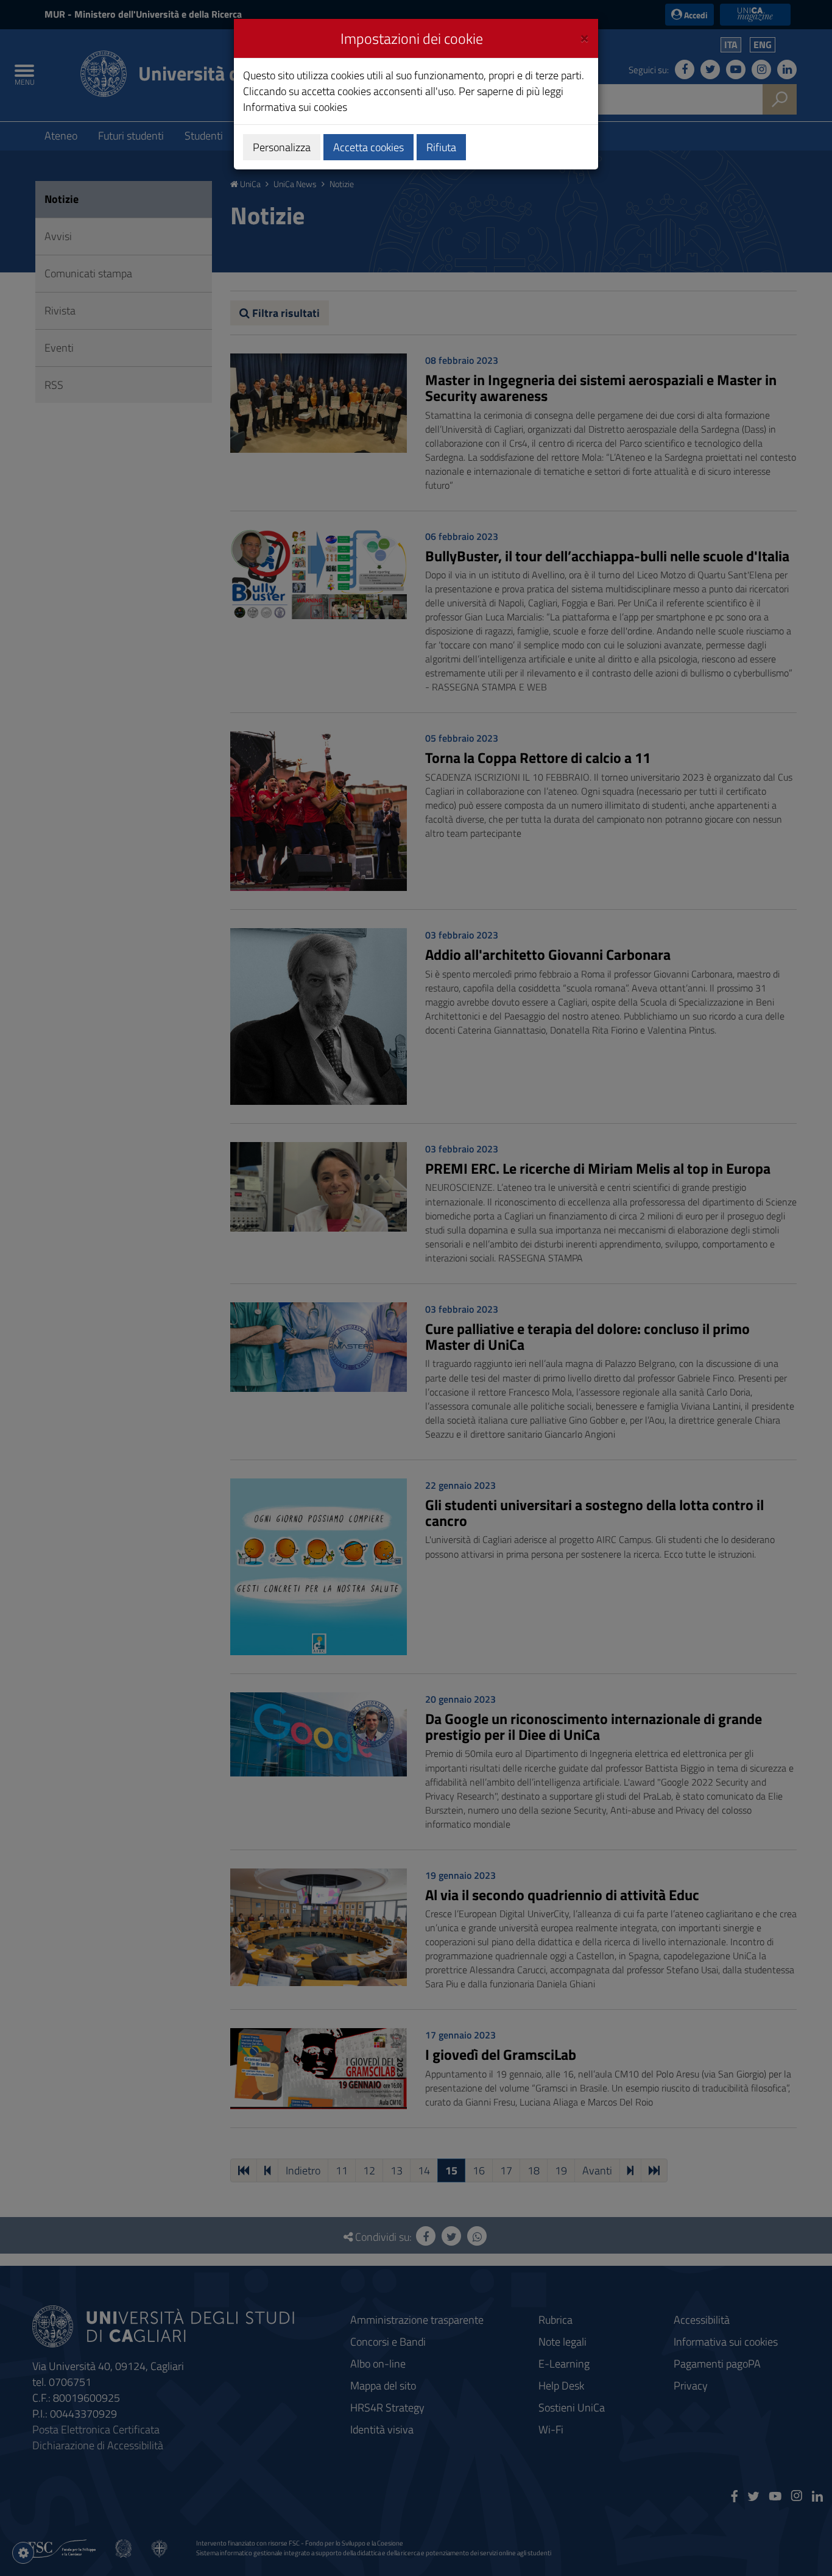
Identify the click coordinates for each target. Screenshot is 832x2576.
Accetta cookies (368, 147)
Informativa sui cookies (295, 107)
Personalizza (282, 147)
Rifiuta (441, 147)
